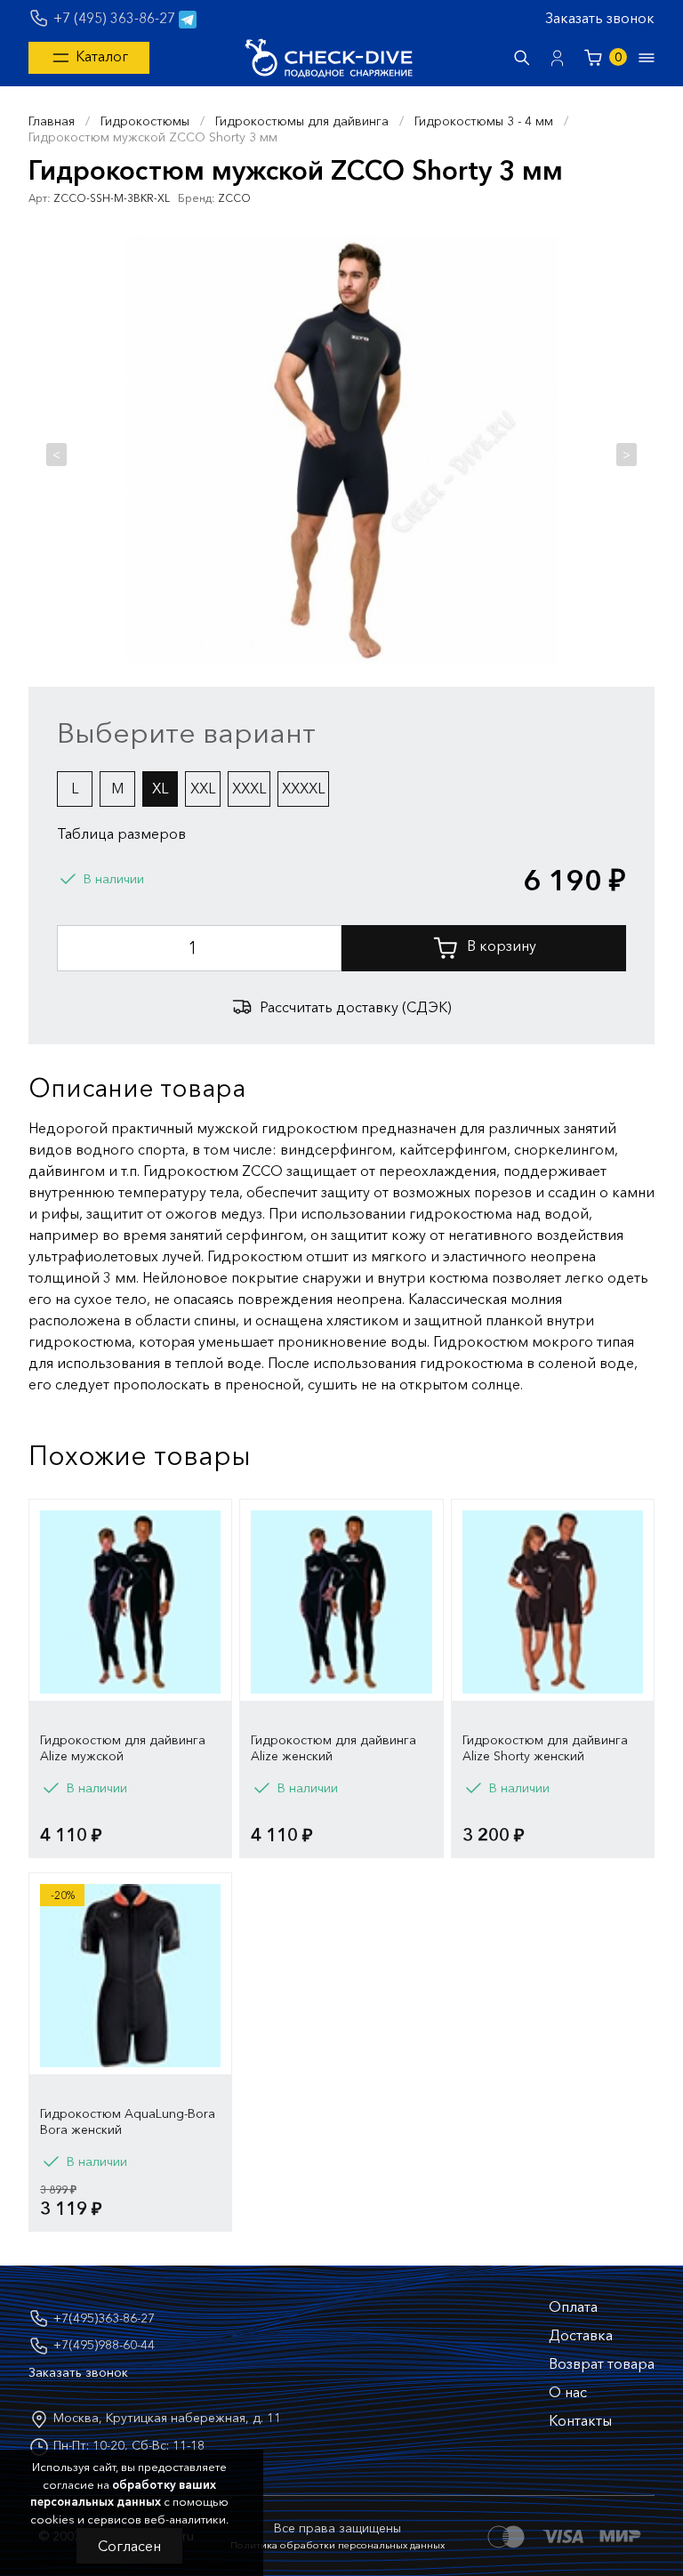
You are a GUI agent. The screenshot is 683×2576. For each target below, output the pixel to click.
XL (160, 788)
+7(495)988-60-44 (104, 2345)
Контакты (580, 2420)
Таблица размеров (121, 833)
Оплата (573, 2306)
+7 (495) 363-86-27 (114, 18)
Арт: (40, 198)
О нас (568, 2392)
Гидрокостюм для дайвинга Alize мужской (123, 1748)
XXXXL (303, 788)
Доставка (581, 2335)
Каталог (100, 56)
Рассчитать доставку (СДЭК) (356, 1007)
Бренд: (197, 198)
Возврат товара (602, 2363)
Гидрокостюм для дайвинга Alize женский (333, 1748)
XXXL (249, 788)
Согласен (129, 2546)
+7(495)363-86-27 (104, 2318)
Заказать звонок (600, 18)
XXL (203, 788)
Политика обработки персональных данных (337, 2545)
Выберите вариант (186, 733)
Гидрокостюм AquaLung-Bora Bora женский (128, 2121)
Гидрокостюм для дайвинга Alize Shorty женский (545, 1748)
